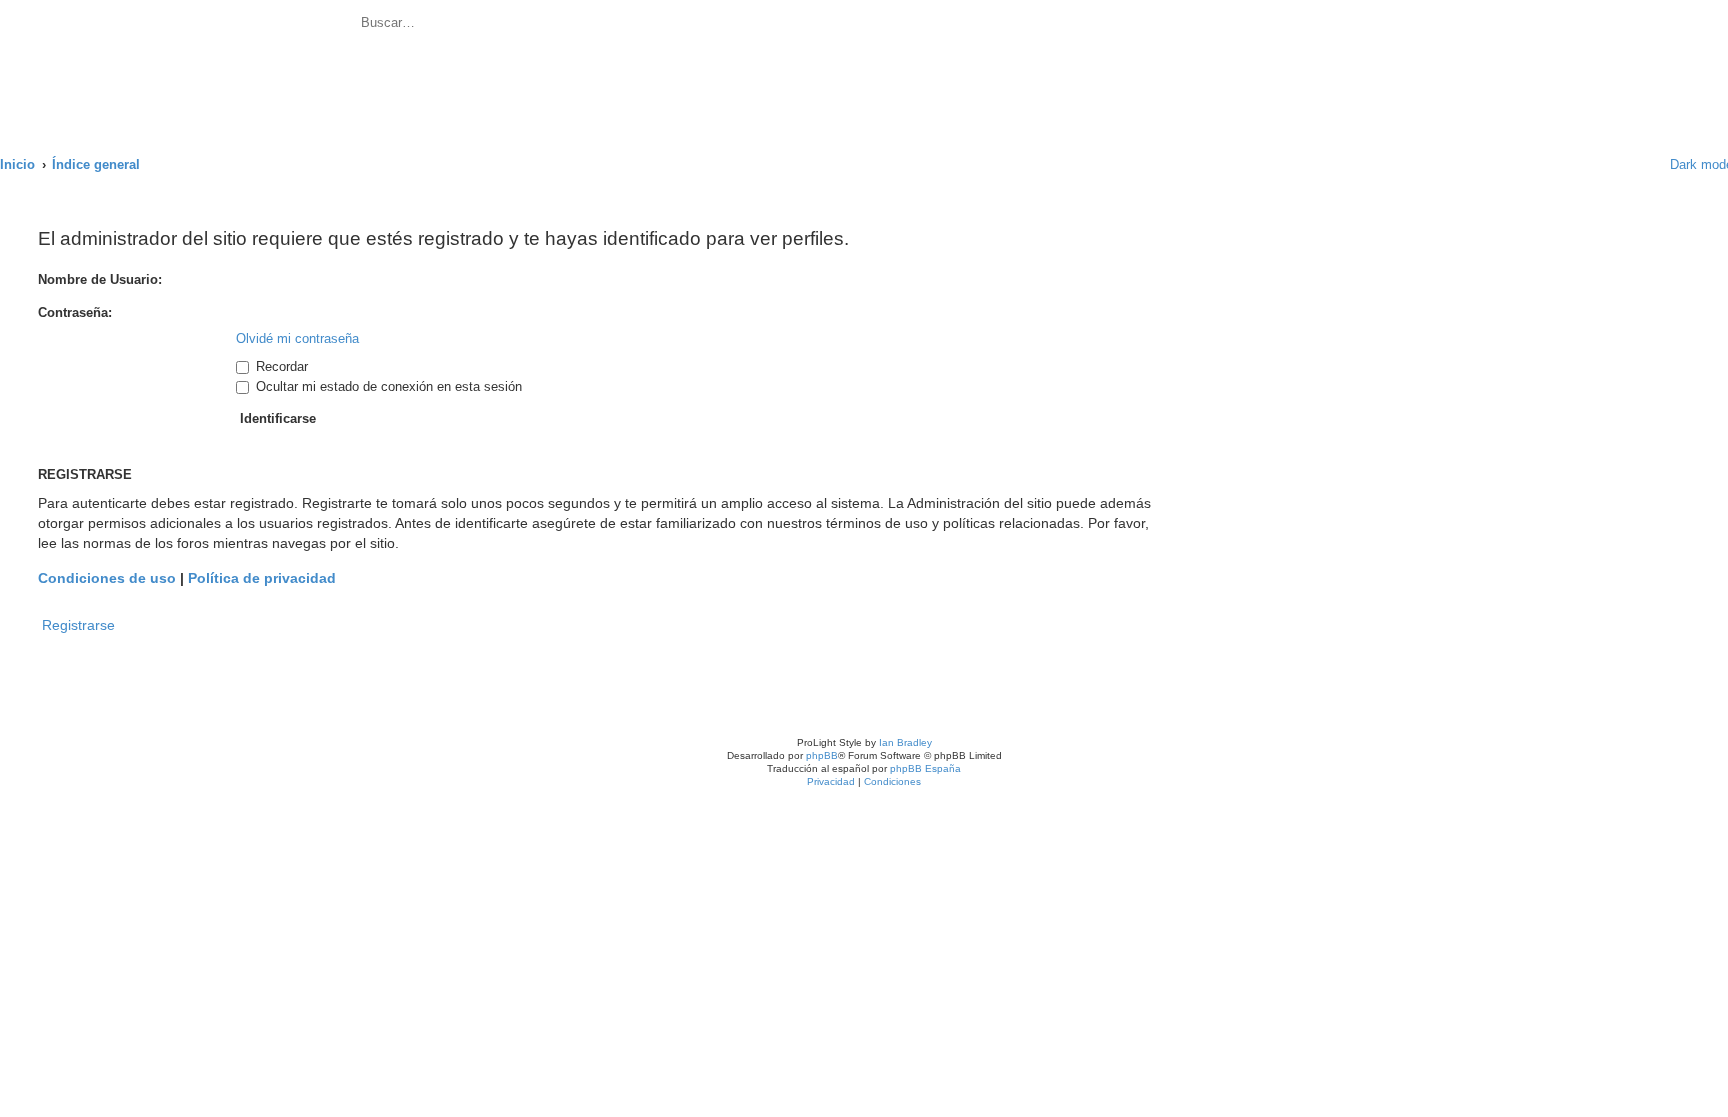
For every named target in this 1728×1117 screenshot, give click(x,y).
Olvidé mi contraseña (297, 338)
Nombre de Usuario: (100, 279)
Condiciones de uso (107, 578)
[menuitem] (575, 25)
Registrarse (78, 625)
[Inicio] (179, 67)
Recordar (280, 366)
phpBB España (925, 768)
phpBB (822, 755)
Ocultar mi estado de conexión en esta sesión (387, 386)
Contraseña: (75, 312)
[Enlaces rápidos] (1629, 164)
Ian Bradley (905, 742)
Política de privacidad (262, 578)
